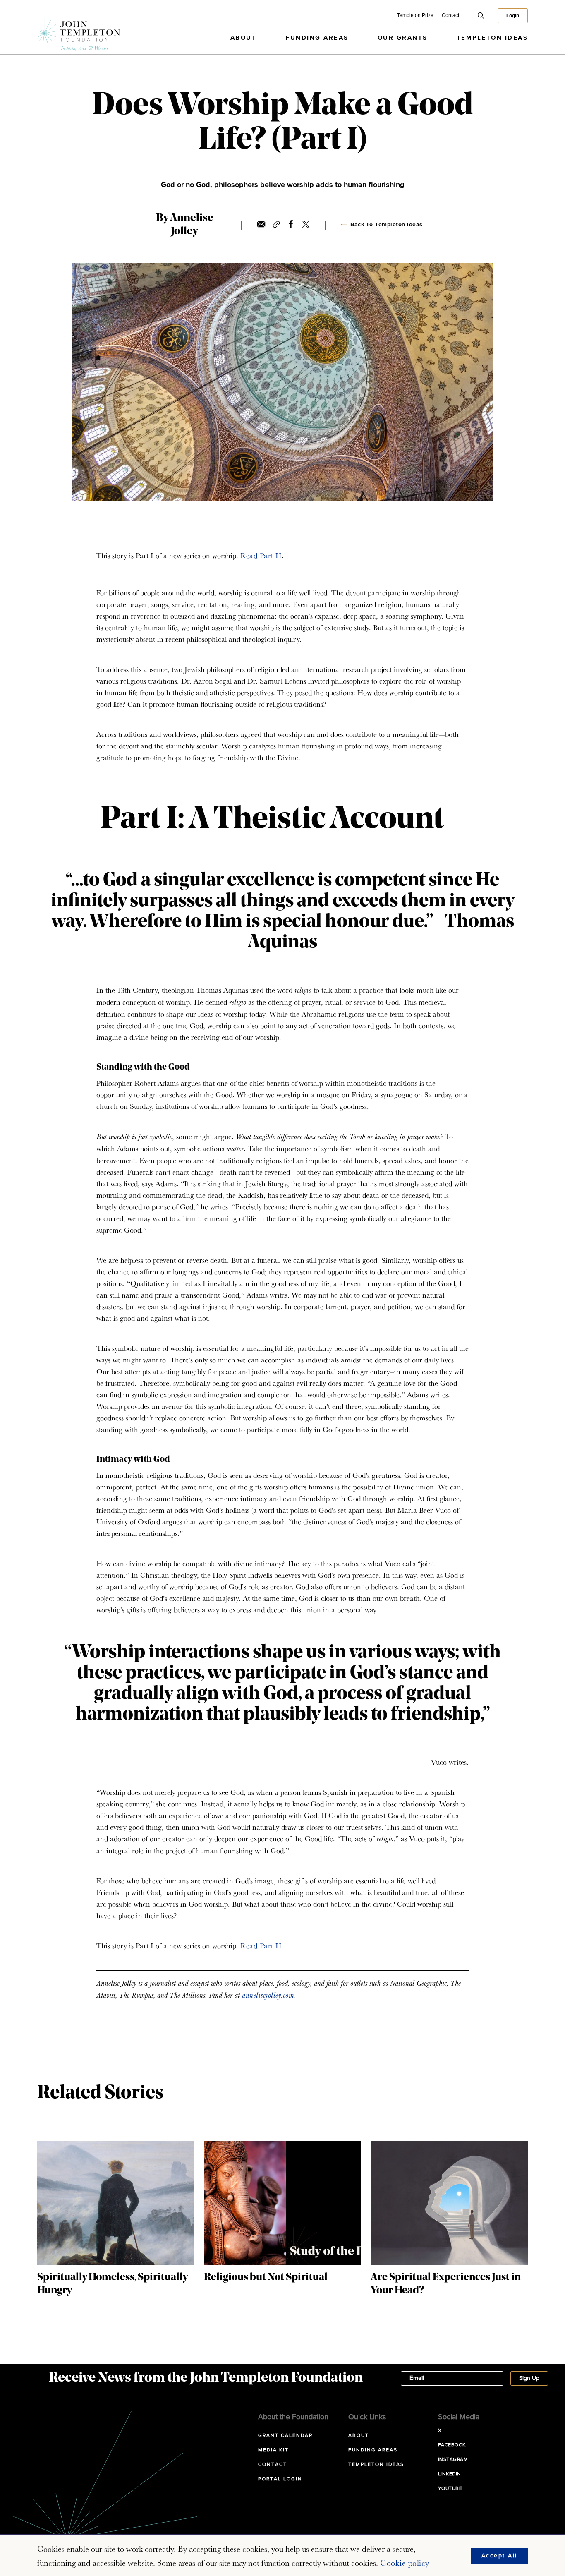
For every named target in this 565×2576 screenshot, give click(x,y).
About (244, 38)
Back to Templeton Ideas (387, 225)
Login (513, 16)
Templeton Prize (415, 15)
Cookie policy (405, 2563)
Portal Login (280, 2479)
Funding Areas (317, 38)
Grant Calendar (285, 2436)
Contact (450, 15)
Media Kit (273, 2450)
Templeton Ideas (492, 38)
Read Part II (261, 555)
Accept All (499, 2556)
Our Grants (403, 38)
